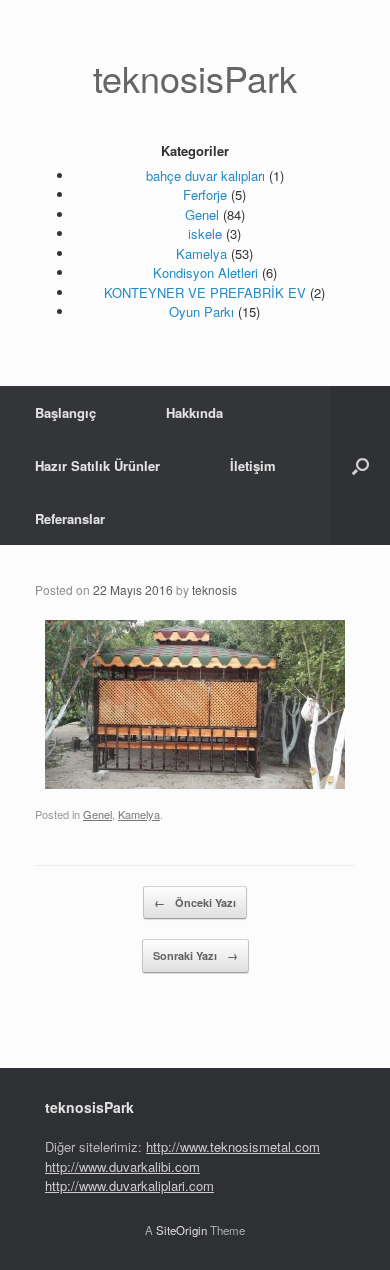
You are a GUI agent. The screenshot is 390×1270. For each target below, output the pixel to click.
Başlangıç (65, 412)
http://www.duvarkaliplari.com (129, 1185)
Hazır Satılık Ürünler (97, 465)
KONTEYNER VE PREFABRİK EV (205, 292)
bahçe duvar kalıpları (205, 175)
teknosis (214, 589)
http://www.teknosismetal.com (233, 1146)
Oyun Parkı (201, 311)
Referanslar (70, 518)
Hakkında (194, 412)
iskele (205, 233)
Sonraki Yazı (195, 955)
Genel (202, 214)
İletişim (253, 465)
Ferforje (205, 194)
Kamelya (201, 253)
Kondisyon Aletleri (205, 272)
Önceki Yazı (195, 902)
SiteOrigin (181, 1230)
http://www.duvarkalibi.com (122, 1166)
